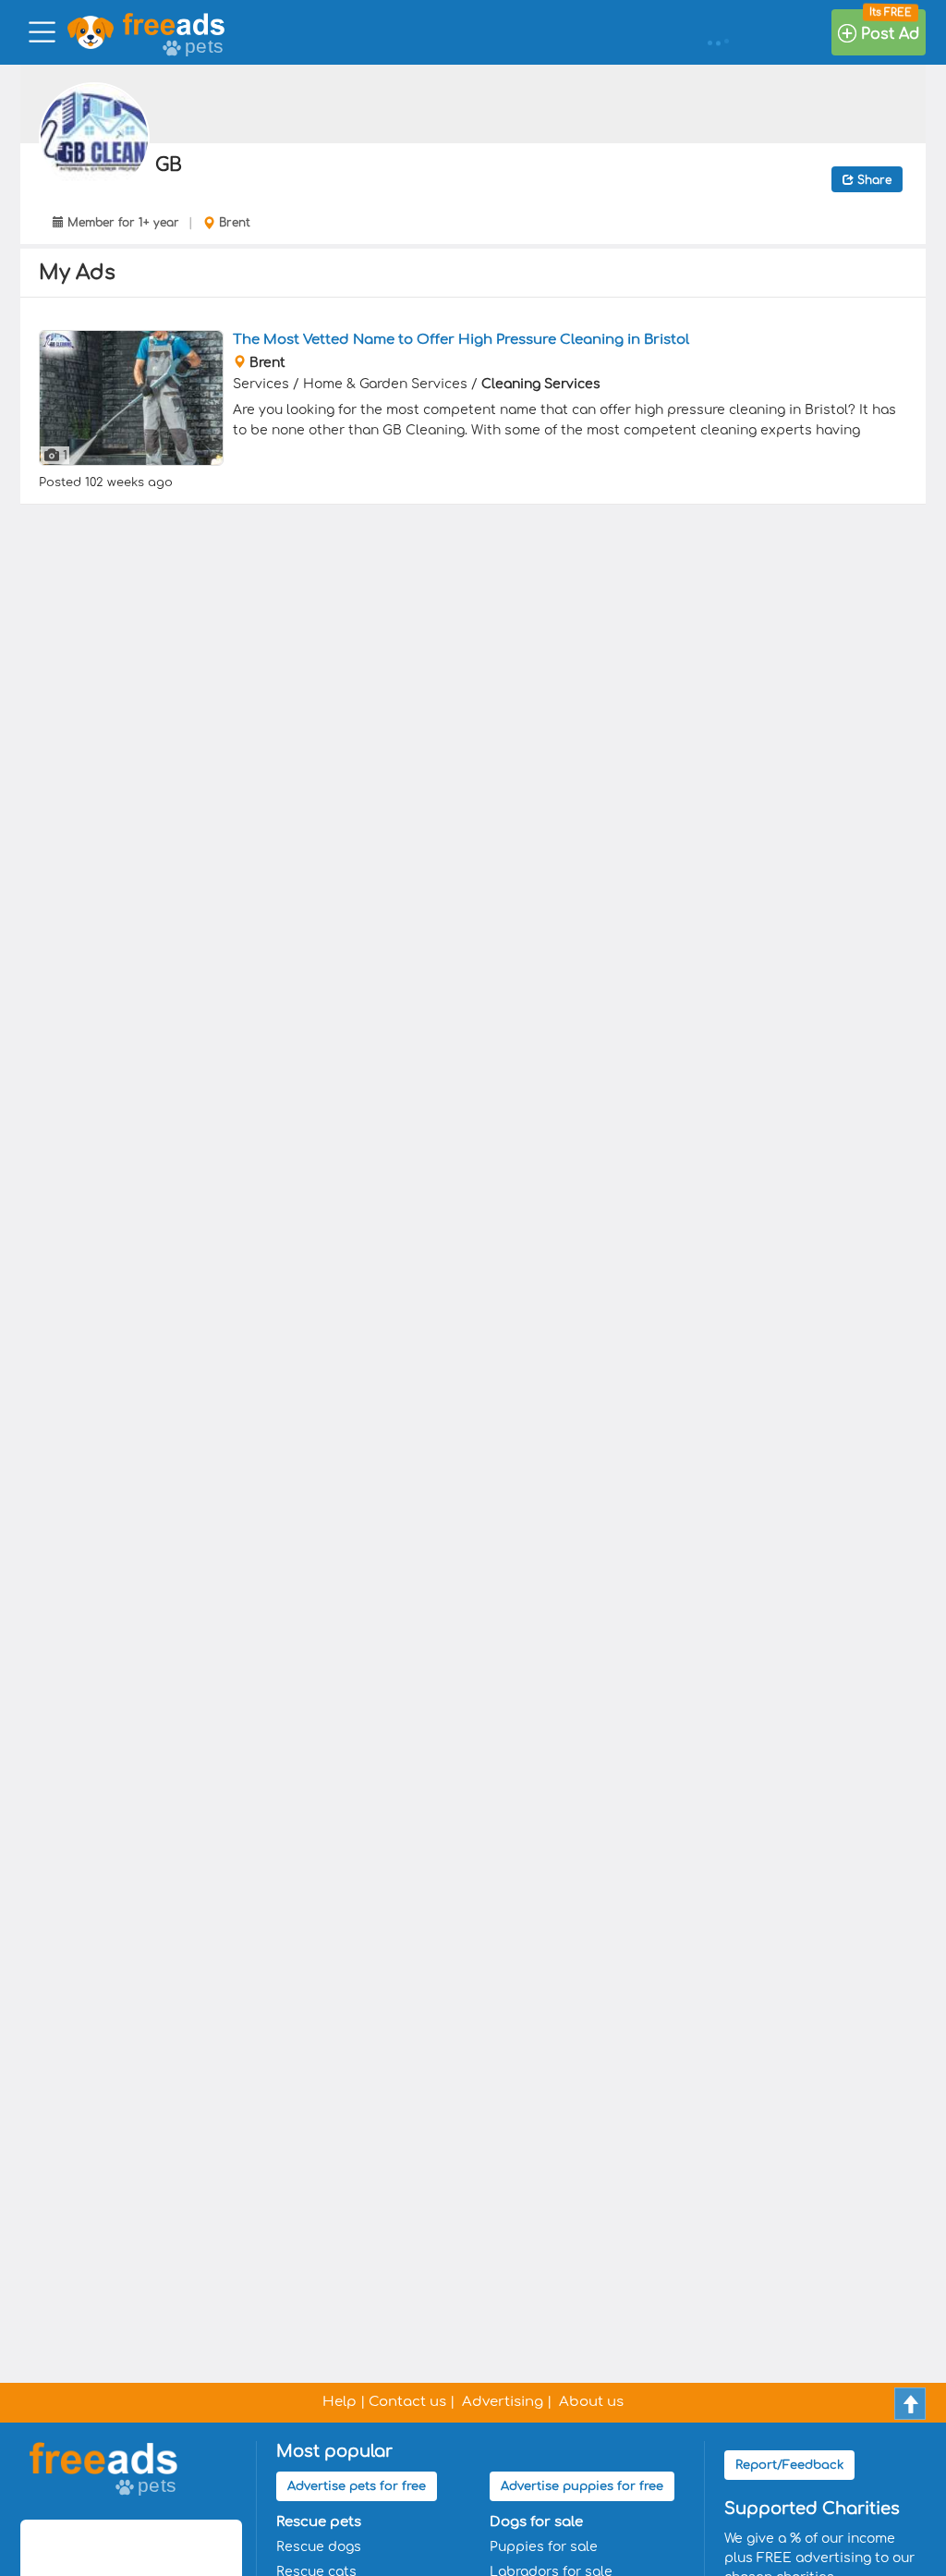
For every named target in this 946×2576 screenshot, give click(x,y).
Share (873, 180)
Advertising (503, 2402)
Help (340, 2402)
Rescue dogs (319, 2547)
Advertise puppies (582, 2486)
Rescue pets (319, 2522)
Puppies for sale (544, 2547)
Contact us (407, 2402)
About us (591, 2402)
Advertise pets (357, 2486)
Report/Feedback (789, 2465)
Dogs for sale (536, 2522)
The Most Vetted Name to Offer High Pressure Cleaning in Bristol (461, 340)
